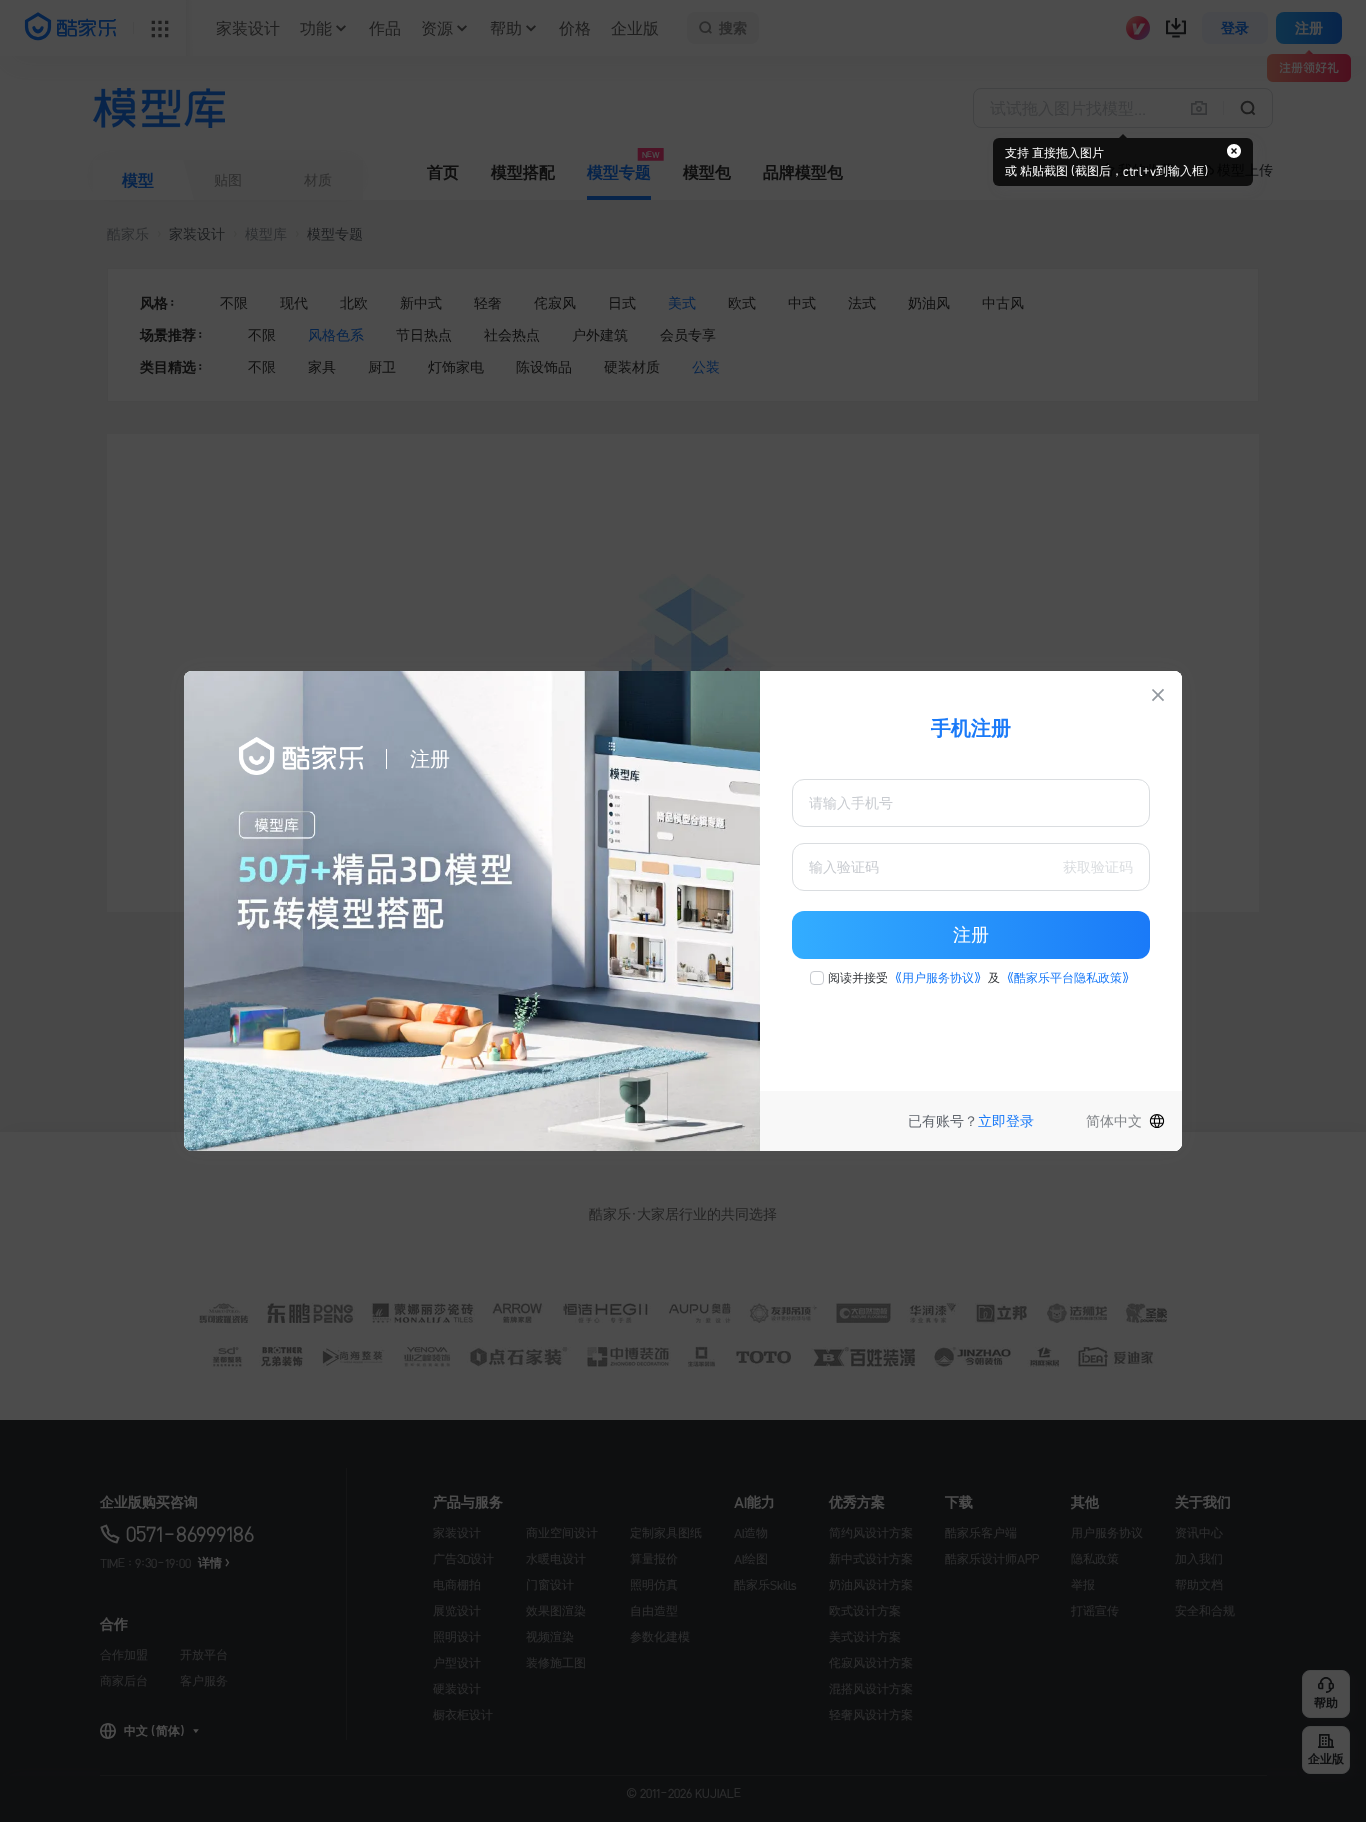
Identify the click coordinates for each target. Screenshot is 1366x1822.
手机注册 (971, 728)
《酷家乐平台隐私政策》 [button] (1068, 978)
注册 (971, 935)
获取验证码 (1098, 867)
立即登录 (1006, 1121)
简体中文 (1114, 1121)
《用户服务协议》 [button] (938, 978)
